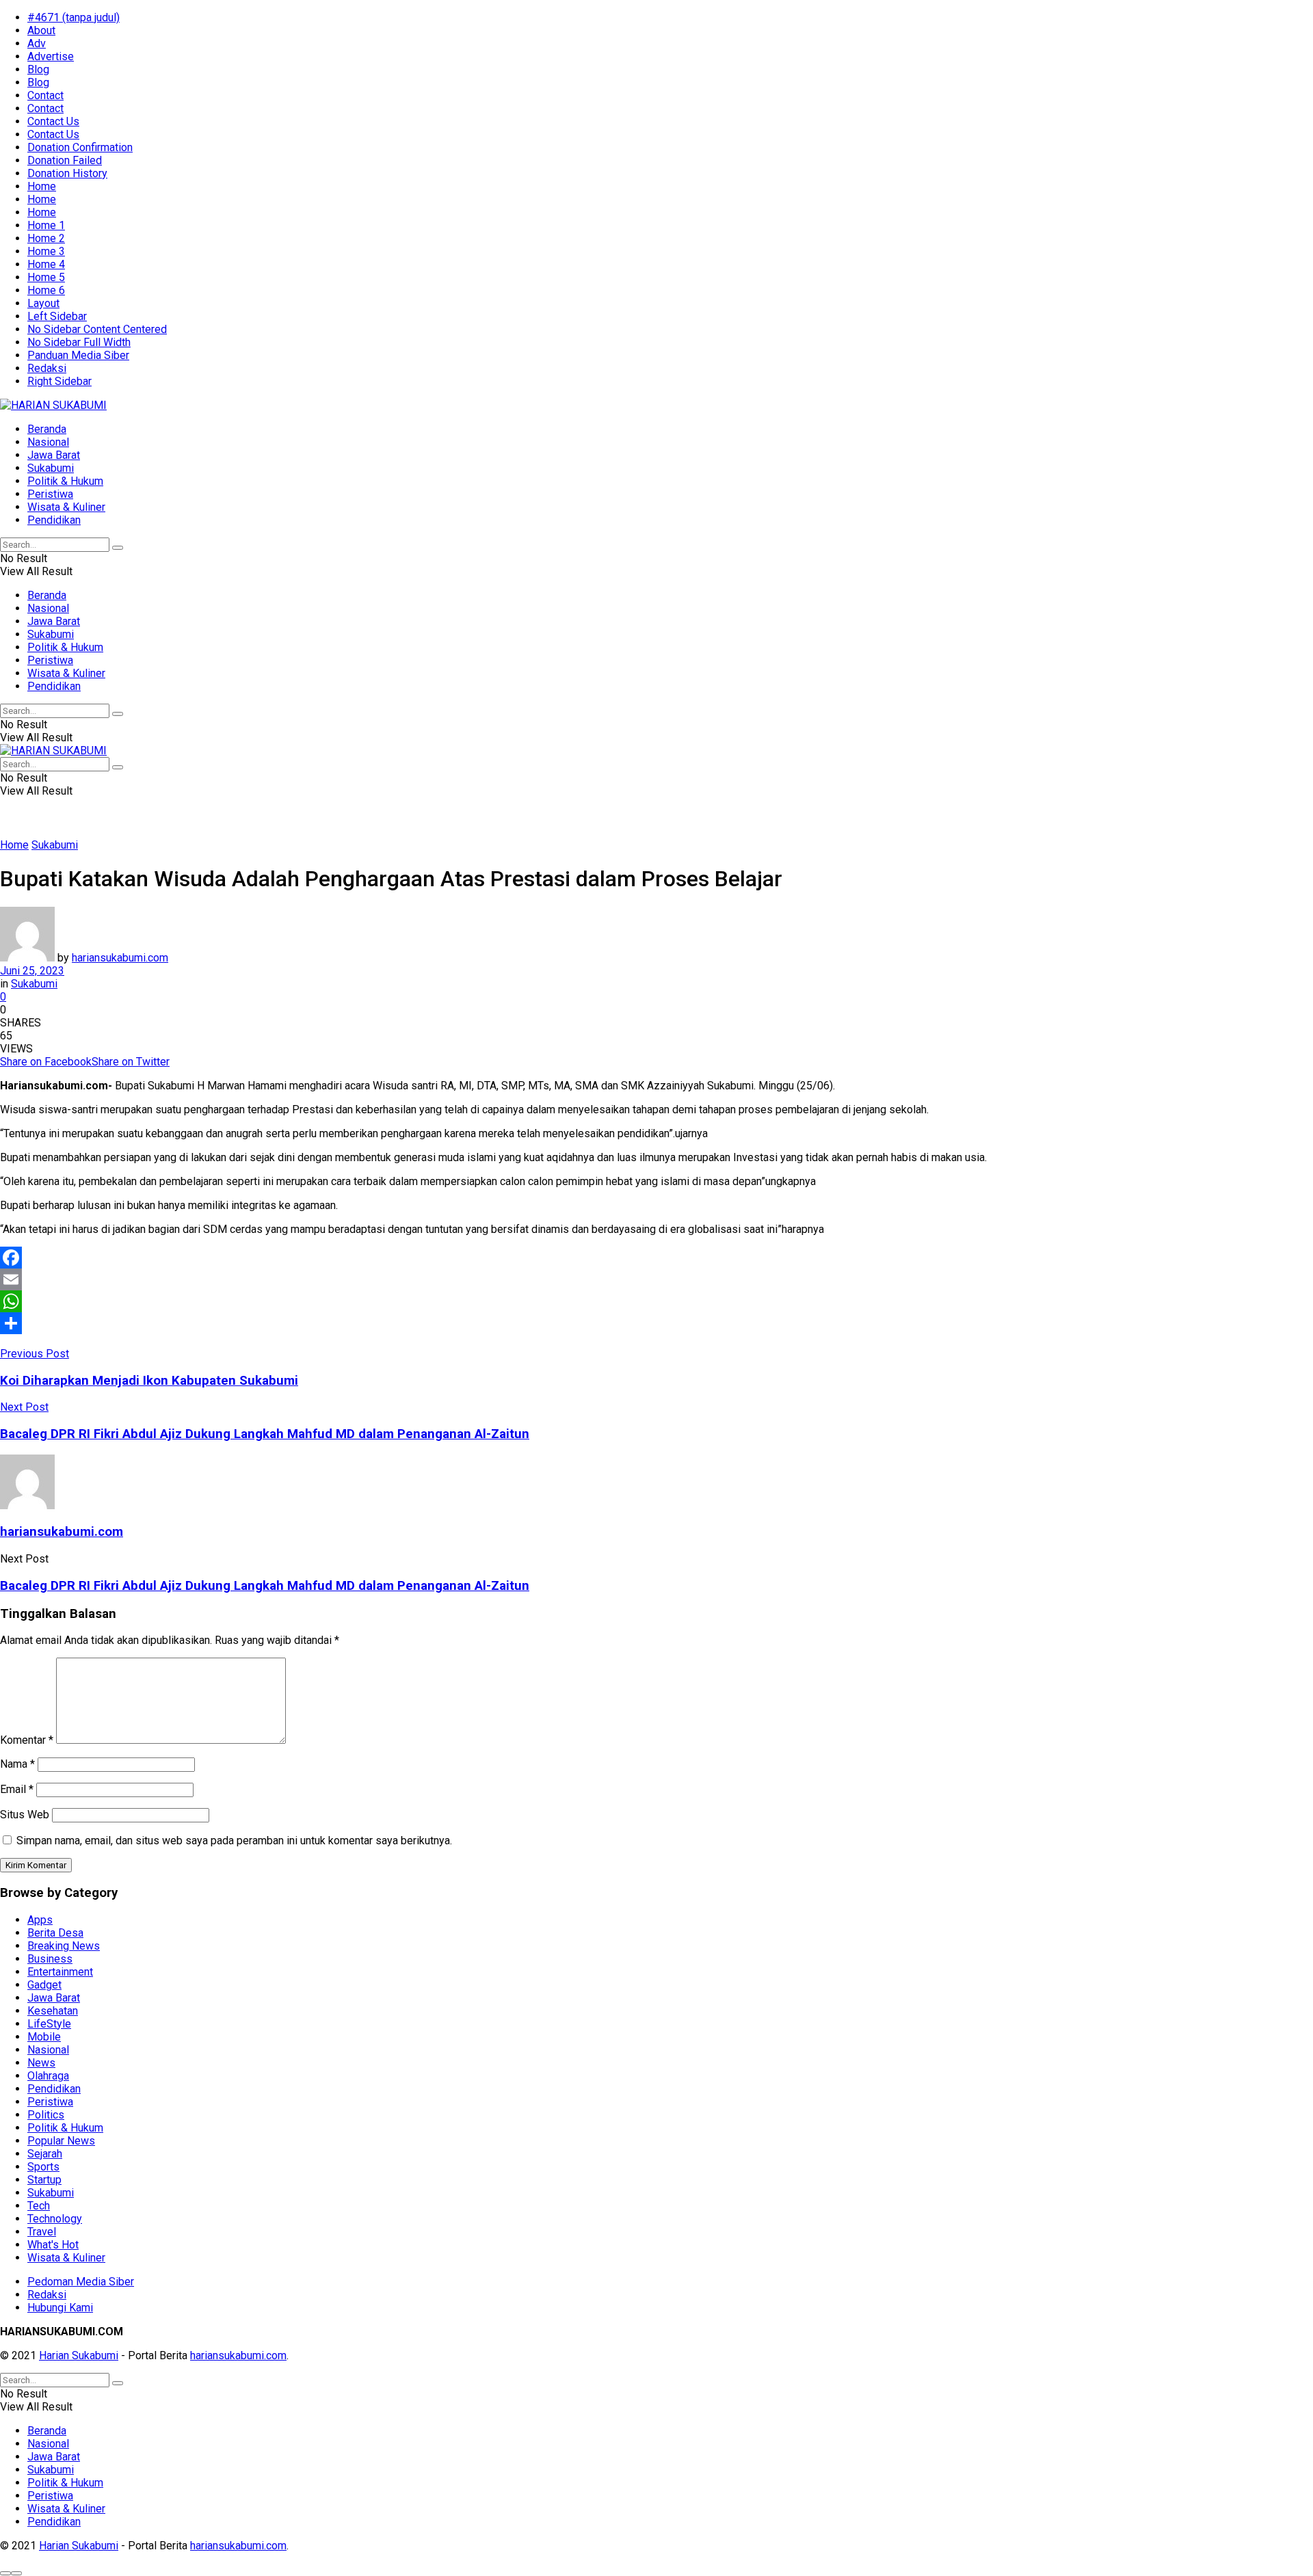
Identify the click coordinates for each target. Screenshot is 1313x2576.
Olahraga (48, 2076)
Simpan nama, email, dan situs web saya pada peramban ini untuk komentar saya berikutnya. (234, 1841)
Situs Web (25, 1815)
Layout (43, 303)
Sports (43, 2167)
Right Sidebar (59, 381)
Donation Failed (65, 160)
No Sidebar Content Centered (97, 329)
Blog (38, 69)
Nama (17, 1764)
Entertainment (60, 1972)
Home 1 (46, 225)
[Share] (656, 1323)
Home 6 (46, 290)
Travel (42, 2232)
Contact (45, 95)
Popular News (61, 2141)
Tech (39, 2206)
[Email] (656, 1279)
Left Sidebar (57, 316)
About (41, 30)
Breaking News (64, 1946)
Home (42, 186)
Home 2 (46, 238)
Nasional (48, 442)
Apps (40, 1920)
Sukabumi (51, 468)
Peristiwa (50, 494)
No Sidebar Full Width (79, 342)
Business (50, 1959)
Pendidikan (54, 520)
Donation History (67, 173)
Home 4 (46, 264)
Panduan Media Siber (78, 355)
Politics (46, 2115)
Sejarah (45, 2154)
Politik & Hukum (65, 481)
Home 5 (46, 277)
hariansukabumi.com (120, 958)
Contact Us (53, 121)
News (41, 2063)
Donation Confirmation (80, 147)
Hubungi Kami (60, 2308)
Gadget (44, 1985)
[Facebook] (656, 1258)
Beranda (47, 429)
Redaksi (47, 368)
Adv (37, 43)
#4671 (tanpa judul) (74, 17)
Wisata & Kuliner (66, 507)
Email (17, 1789)
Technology (55, 2219)
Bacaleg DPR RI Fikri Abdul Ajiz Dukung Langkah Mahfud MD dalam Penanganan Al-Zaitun (265, 1586)
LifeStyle (49, 2024)
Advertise (51, 56)
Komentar (27, 1740)
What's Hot (53, 2245)
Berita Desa (55, 1933)
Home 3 (46, 251)
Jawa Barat (54, 455)
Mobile (44, 2037)
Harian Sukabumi (79, 2355)
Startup (44, 2180)
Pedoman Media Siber (81, 2282)
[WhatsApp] (656, 1301)
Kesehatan (53, 2011)
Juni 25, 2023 (32, 971)
